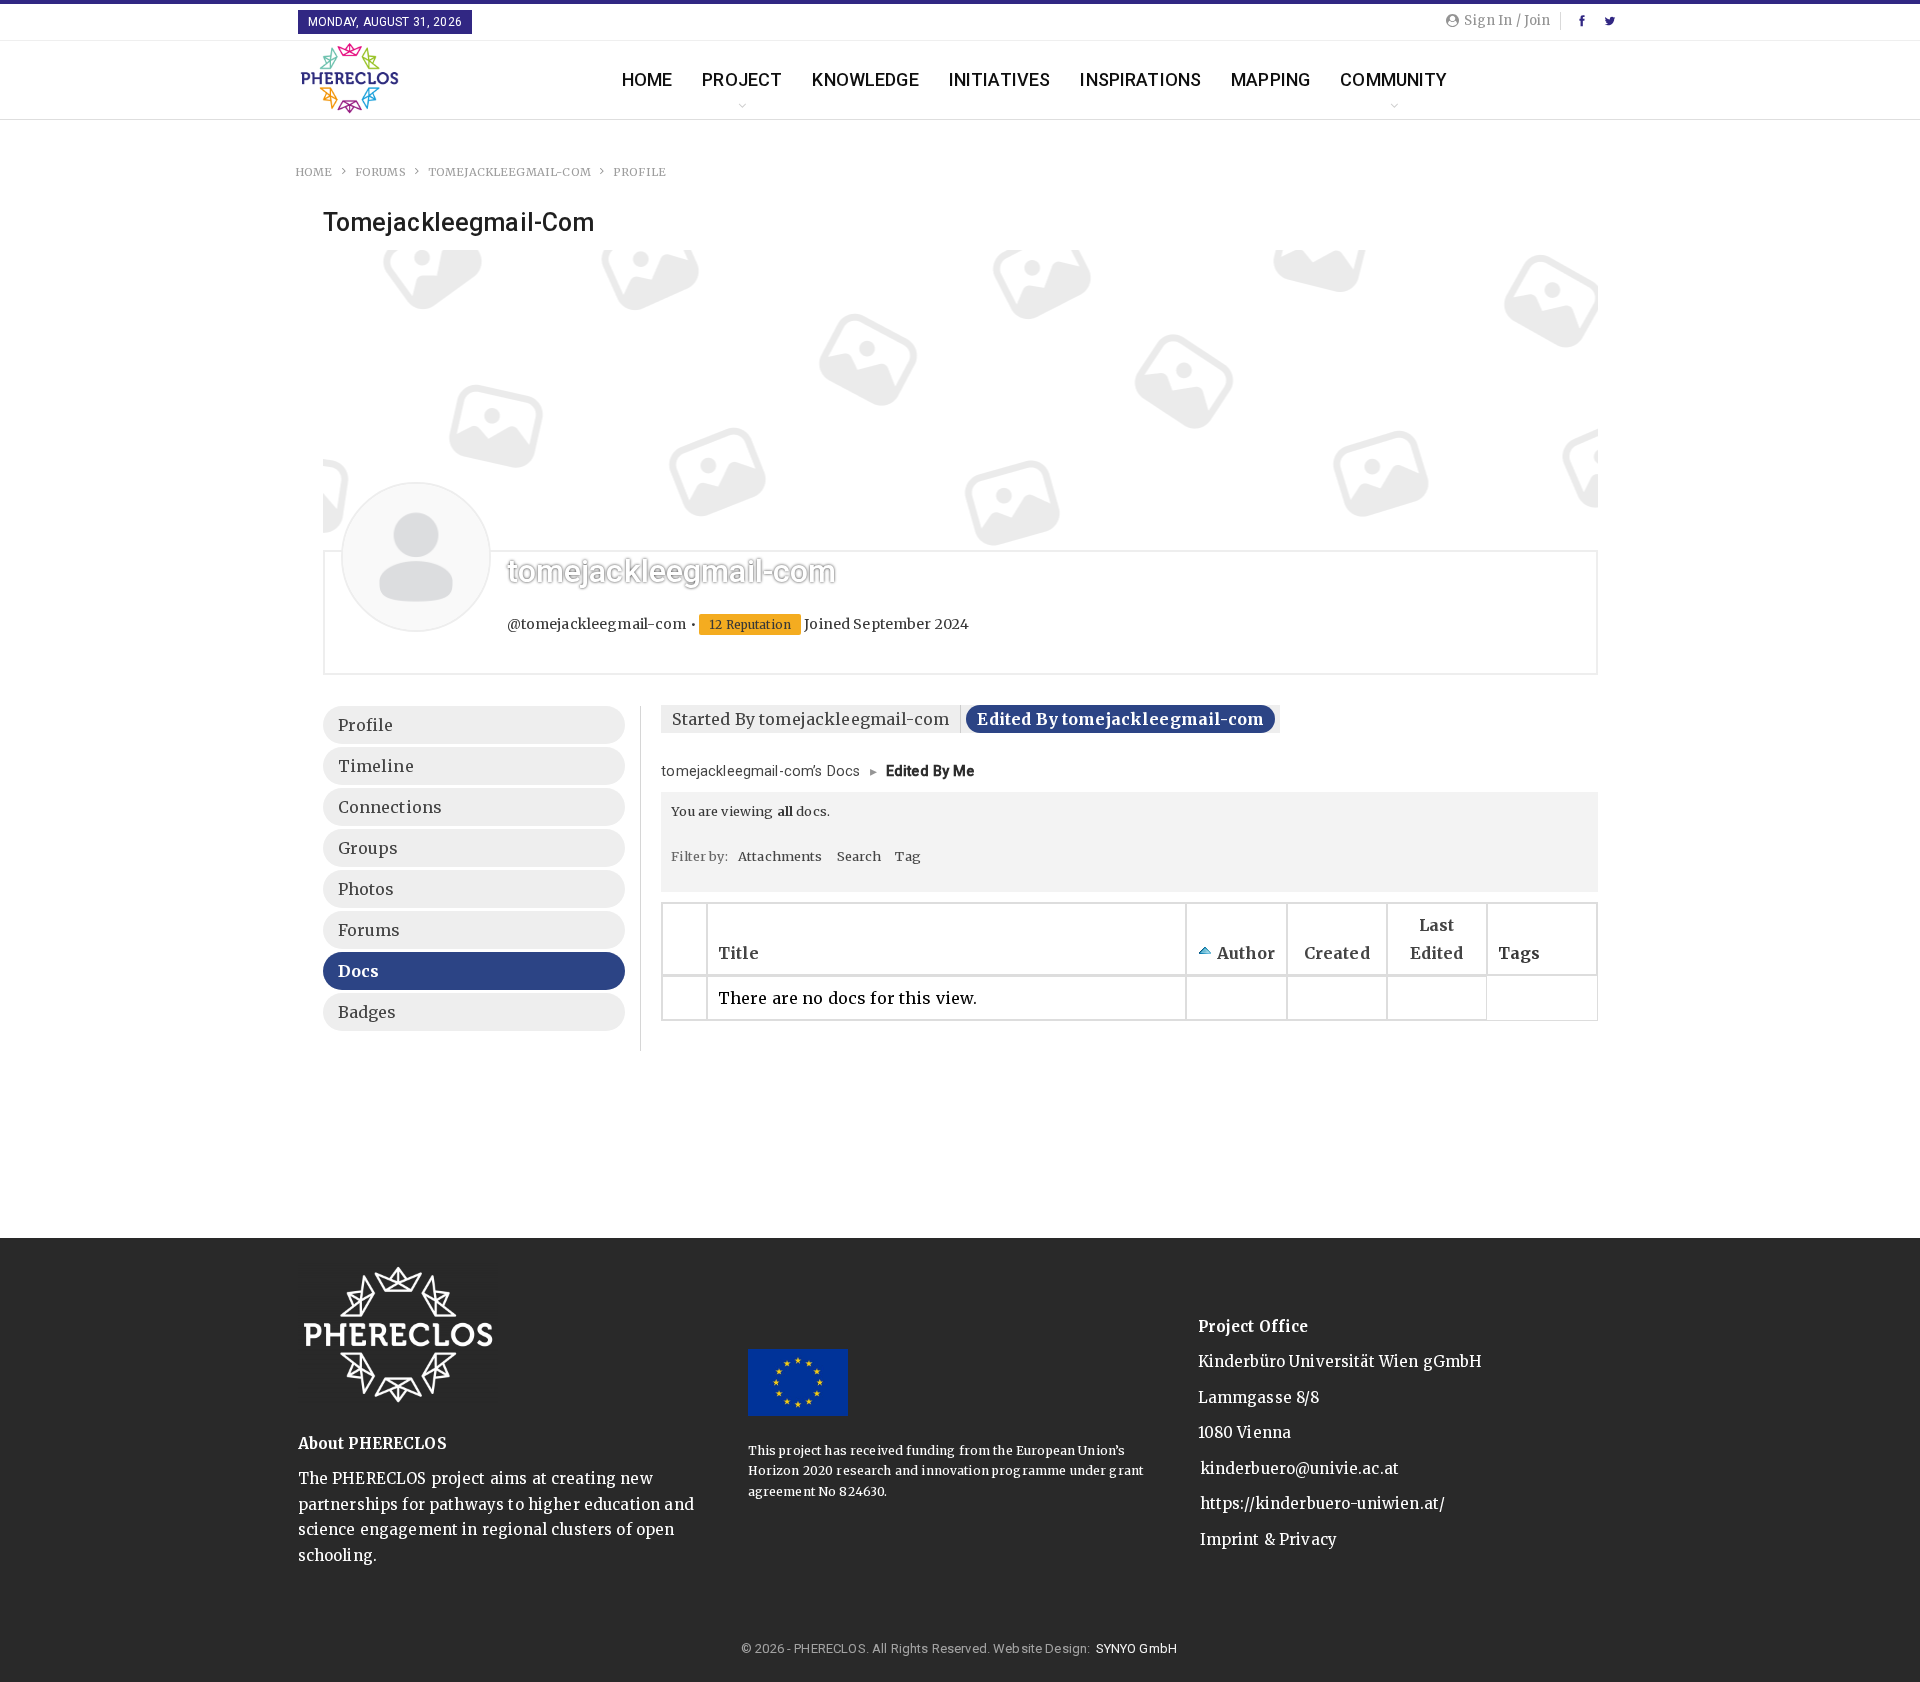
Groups (368, 848)
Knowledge (865, 79)
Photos (366, 889)
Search (859, 856)
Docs (359, 971)
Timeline (376, 766)
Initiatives (1000, 79)
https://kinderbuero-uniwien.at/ (1323, 1503)
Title (739, 953)
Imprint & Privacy (1269, 1539)
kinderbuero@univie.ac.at (1300, 1468)
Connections (390, 807)
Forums (369, 930)
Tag (907, 856)
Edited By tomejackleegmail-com (1120, 719)
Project (742, 79)
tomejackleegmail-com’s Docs (760, 771)
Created (1337, 953)
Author (1246, 953)
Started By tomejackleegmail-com (810, 719)
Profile (366, 725)
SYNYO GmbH (1137, 1648)
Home (647, 79)
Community (1393, 79)
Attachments (780, 856)
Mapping (1270, 79)
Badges (367, 1012)
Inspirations (1140, 79)
